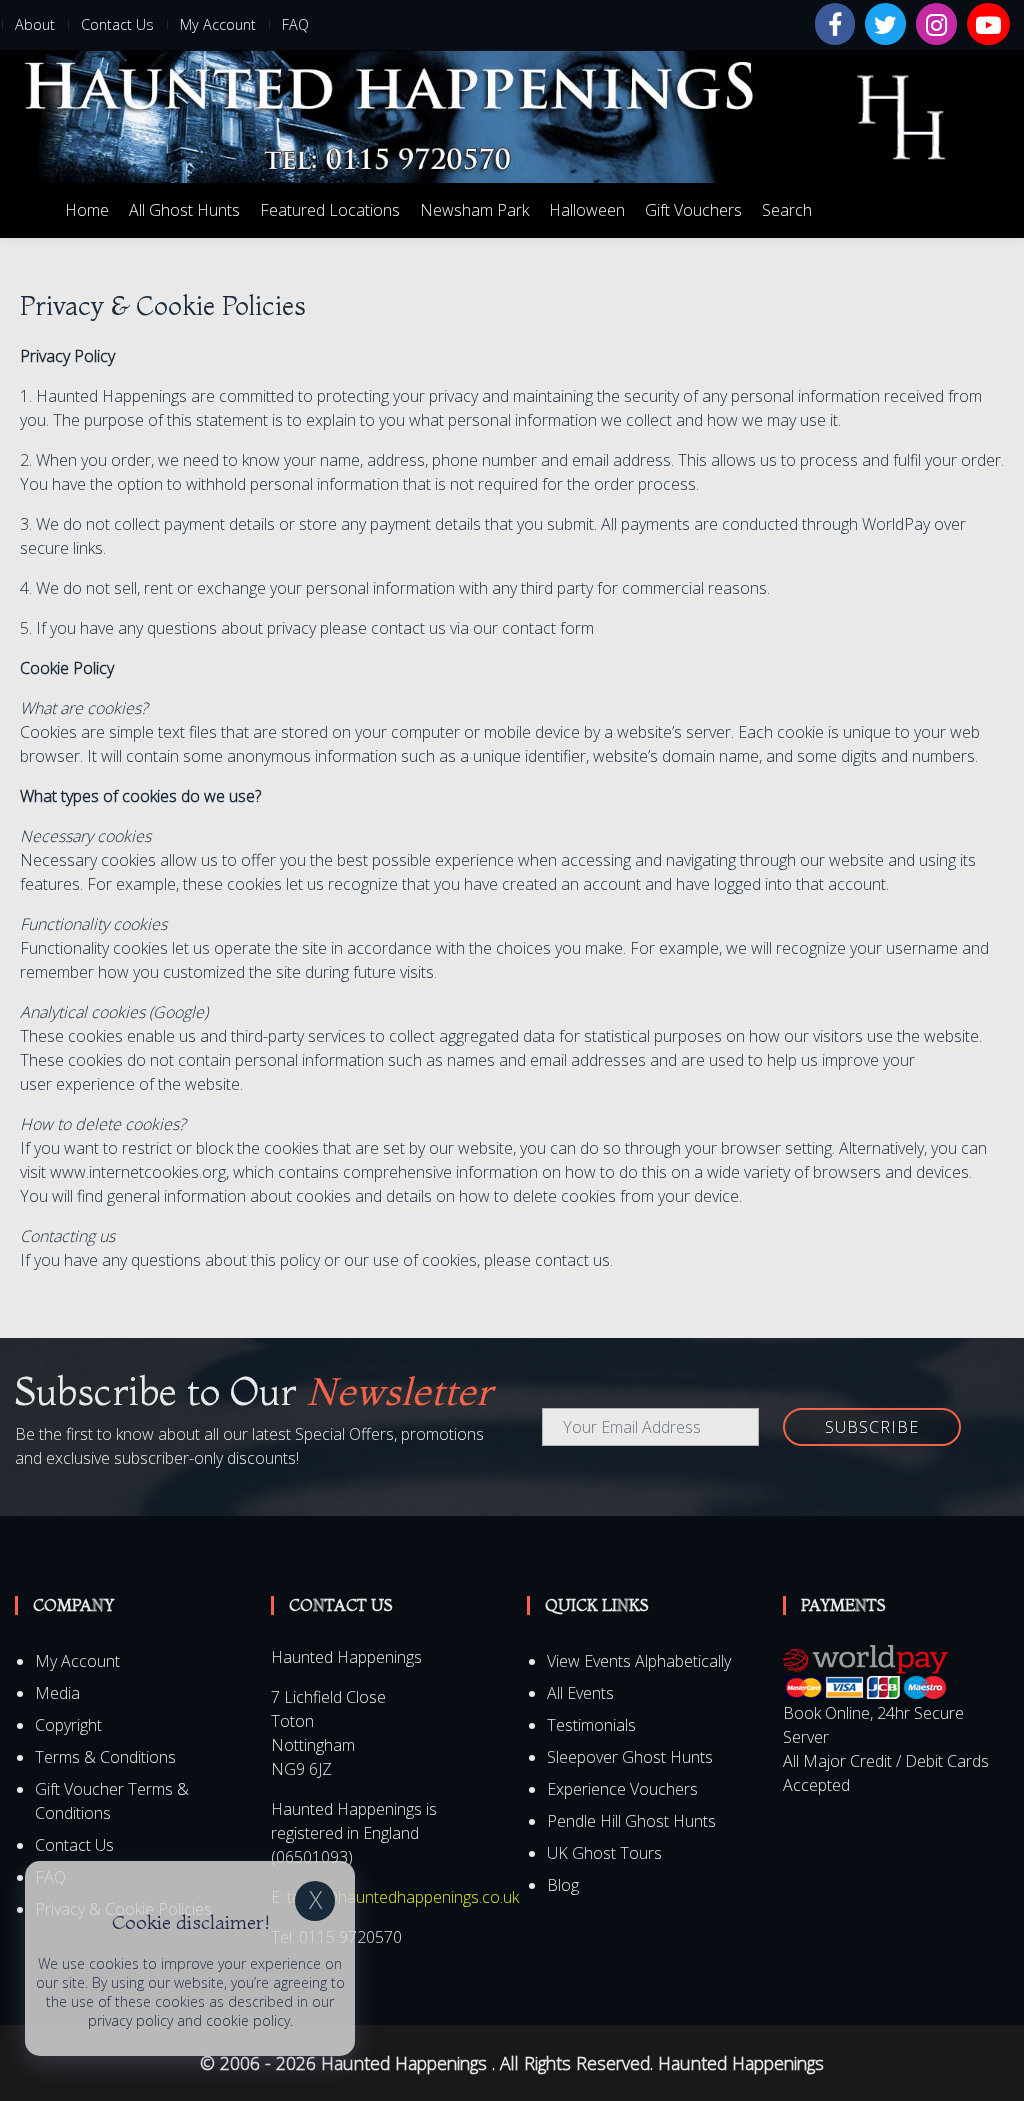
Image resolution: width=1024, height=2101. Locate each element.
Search (787, 210)
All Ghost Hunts (184, 210)
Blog (563, 1885)
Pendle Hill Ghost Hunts (631, 1821)
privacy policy (130, 2020)
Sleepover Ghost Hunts (630, 1757)
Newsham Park (474, 210)
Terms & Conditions (105, 1757)
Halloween (587, 210)
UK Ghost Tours (604, 1853)
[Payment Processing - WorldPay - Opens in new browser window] (865, 1671)
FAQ (295, 24)
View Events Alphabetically (639, 1661)
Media (57, 1693)
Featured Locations (330, 210)
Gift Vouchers (693, 210)
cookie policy (248, 2020)
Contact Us (117, 24)
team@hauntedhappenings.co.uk (403, 1897)
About (35, 24)
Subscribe (872, 1427)
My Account (218, 24)
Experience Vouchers (622, 1789)
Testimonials (591, 1725)
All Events (580, 1693)
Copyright (68, 1725)
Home (87, 210)
